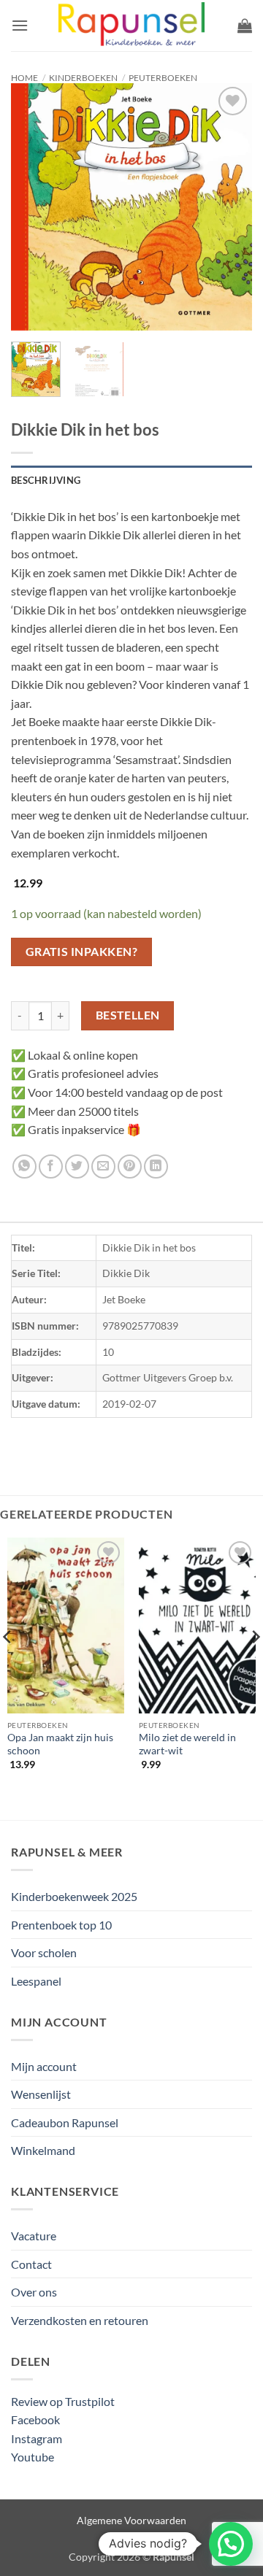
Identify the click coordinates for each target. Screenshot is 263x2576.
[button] (20, 25)
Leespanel (36, 1981)
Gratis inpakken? (81, 952)
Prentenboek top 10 (61, 1925)
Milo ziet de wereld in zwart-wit (187, 1744)
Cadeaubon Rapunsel (65, 2122)
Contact (31, 2264)
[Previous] (34, 207)
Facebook (35, 2419)
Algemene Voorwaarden (131, 2520)
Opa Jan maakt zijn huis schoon (60, 1744)
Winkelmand (43, 2150)
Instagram (37, 2438)
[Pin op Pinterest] (130, 1166)
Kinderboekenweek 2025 (74, 1896)
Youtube (33, 2457)
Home (24, 78)
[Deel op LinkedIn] (156, 1166)
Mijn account (44, 2066)
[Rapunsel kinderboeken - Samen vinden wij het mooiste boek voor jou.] (131, 26)
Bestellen (128, 1015)
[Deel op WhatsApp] (24, 1166)
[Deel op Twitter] (77, 1166)
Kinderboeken (83, 78)
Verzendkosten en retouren (80, 2320)
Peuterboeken (163, 78)
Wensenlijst (41, 2094)
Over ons (34, 2292)
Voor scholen (44, 1952)
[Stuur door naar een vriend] (103, 1166)
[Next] (229, 207)
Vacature (34, 2236)
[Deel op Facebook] (51, 1166)
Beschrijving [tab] (46, 480)
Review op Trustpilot (63, 2401)
